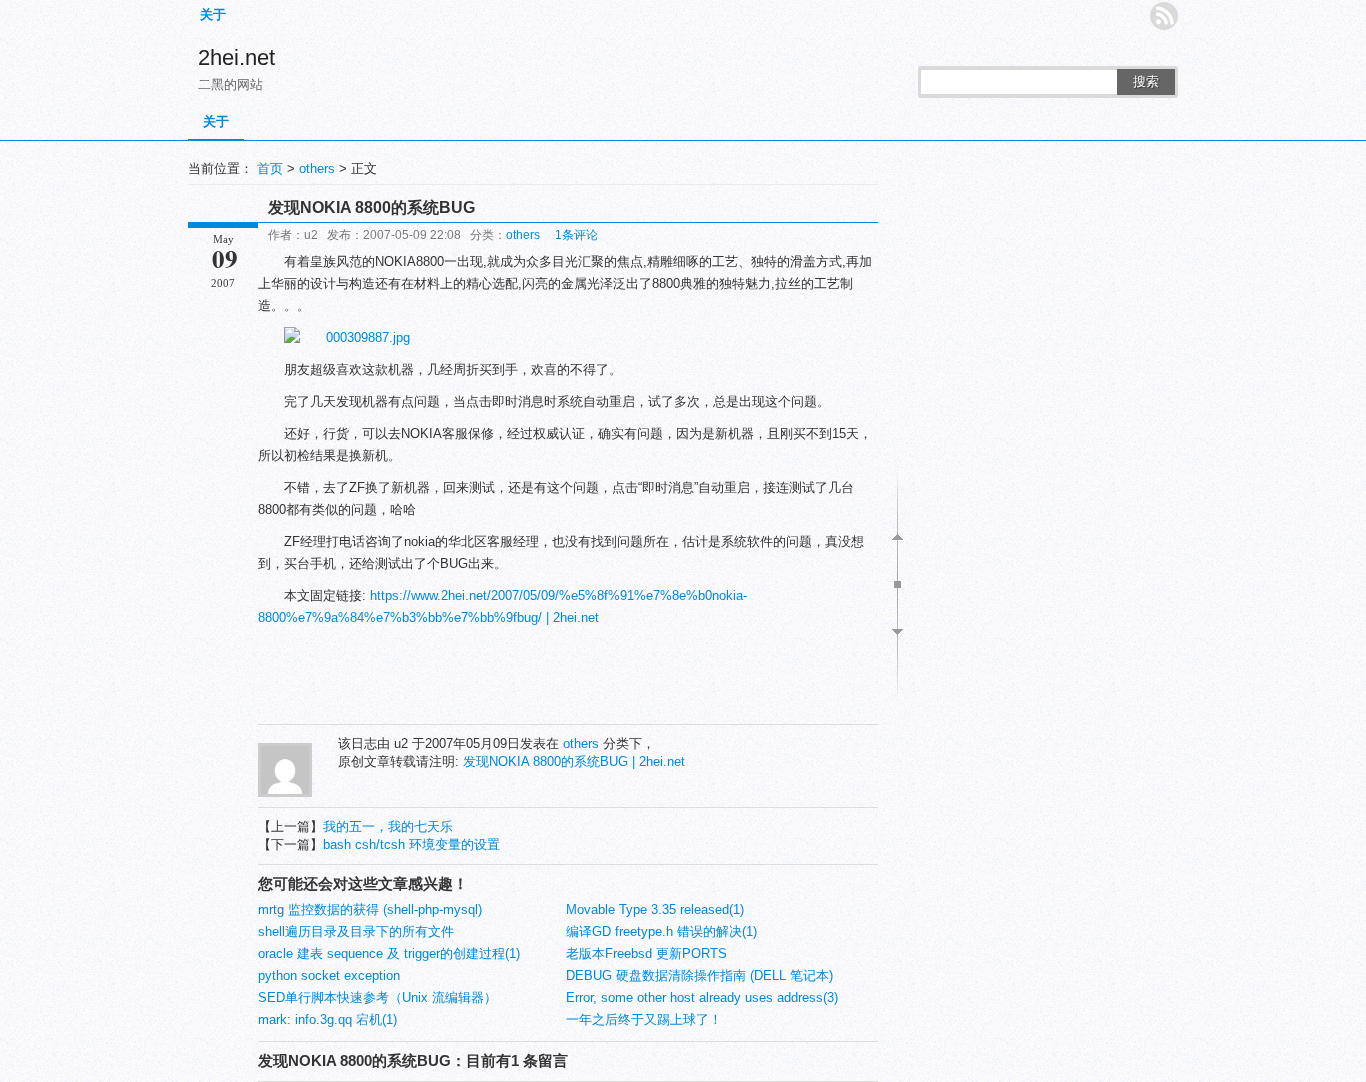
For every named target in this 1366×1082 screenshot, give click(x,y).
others (317, 168)
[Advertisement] (568, 679)
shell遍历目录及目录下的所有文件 (356, 931)
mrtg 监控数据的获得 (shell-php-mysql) (370, 909)
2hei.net (236, 57)
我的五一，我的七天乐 (388, 826)
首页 (270, 168)
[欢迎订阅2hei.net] (1164, 16)
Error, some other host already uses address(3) (702, 997)
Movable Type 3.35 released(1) (655, 909)
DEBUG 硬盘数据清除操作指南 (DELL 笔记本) (699, 975)
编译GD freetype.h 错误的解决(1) (661, 931)
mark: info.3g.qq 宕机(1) (327, 1019)
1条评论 (576, 235)
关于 (213, 14)
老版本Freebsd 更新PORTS (646, 953)
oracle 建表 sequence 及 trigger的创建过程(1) (389, 953)
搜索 (1146, 81)
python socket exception (329, 975)
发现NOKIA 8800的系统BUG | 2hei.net (574, 761)
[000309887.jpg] (347, 337)
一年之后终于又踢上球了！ (644, 1019)
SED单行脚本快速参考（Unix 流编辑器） (377, 997)
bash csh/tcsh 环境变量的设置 (411, 844)
